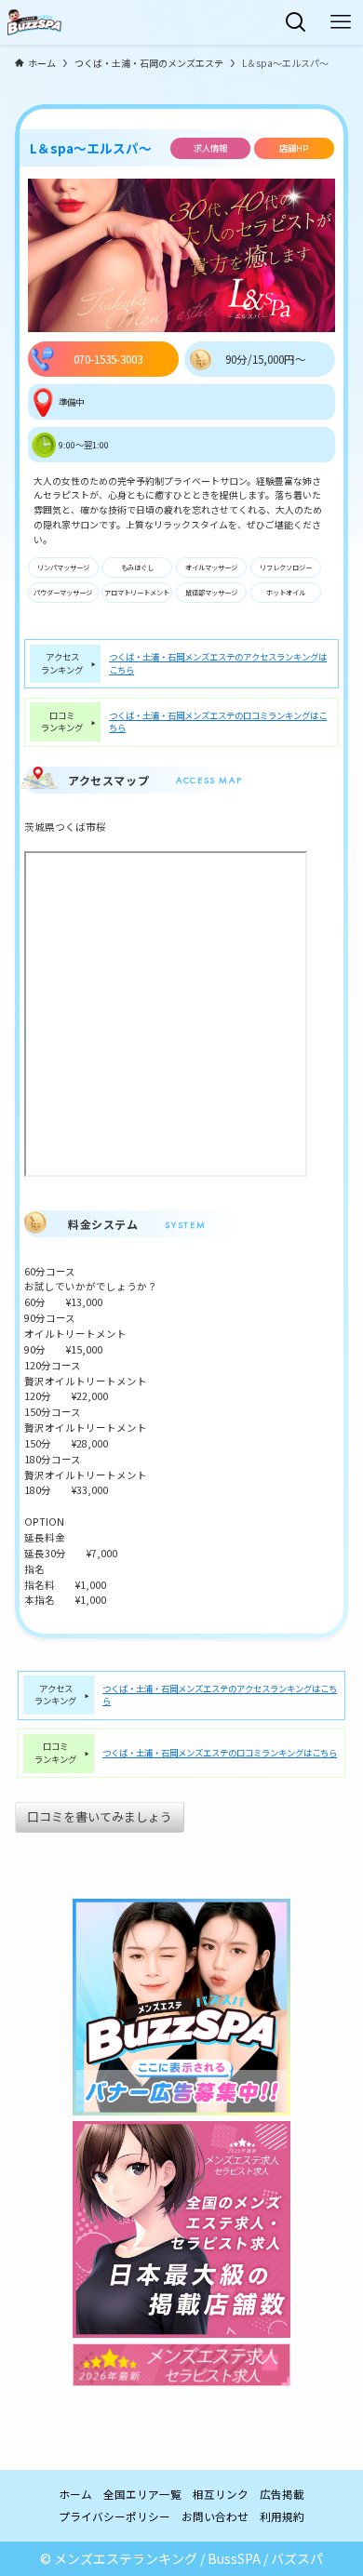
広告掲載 (282, 2494)
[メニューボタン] (341, 22)
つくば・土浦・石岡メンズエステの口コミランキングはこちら (218, 722)
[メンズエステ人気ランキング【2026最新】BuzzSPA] (34, 22)
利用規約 (282, 2516)
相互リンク (221, 2494)
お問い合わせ (215, 2516)
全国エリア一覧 (142, 2494)
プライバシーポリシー (114, 2516)
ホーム (75, 2494)
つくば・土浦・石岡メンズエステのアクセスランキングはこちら (218, 663)
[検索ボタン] (296, 22)
